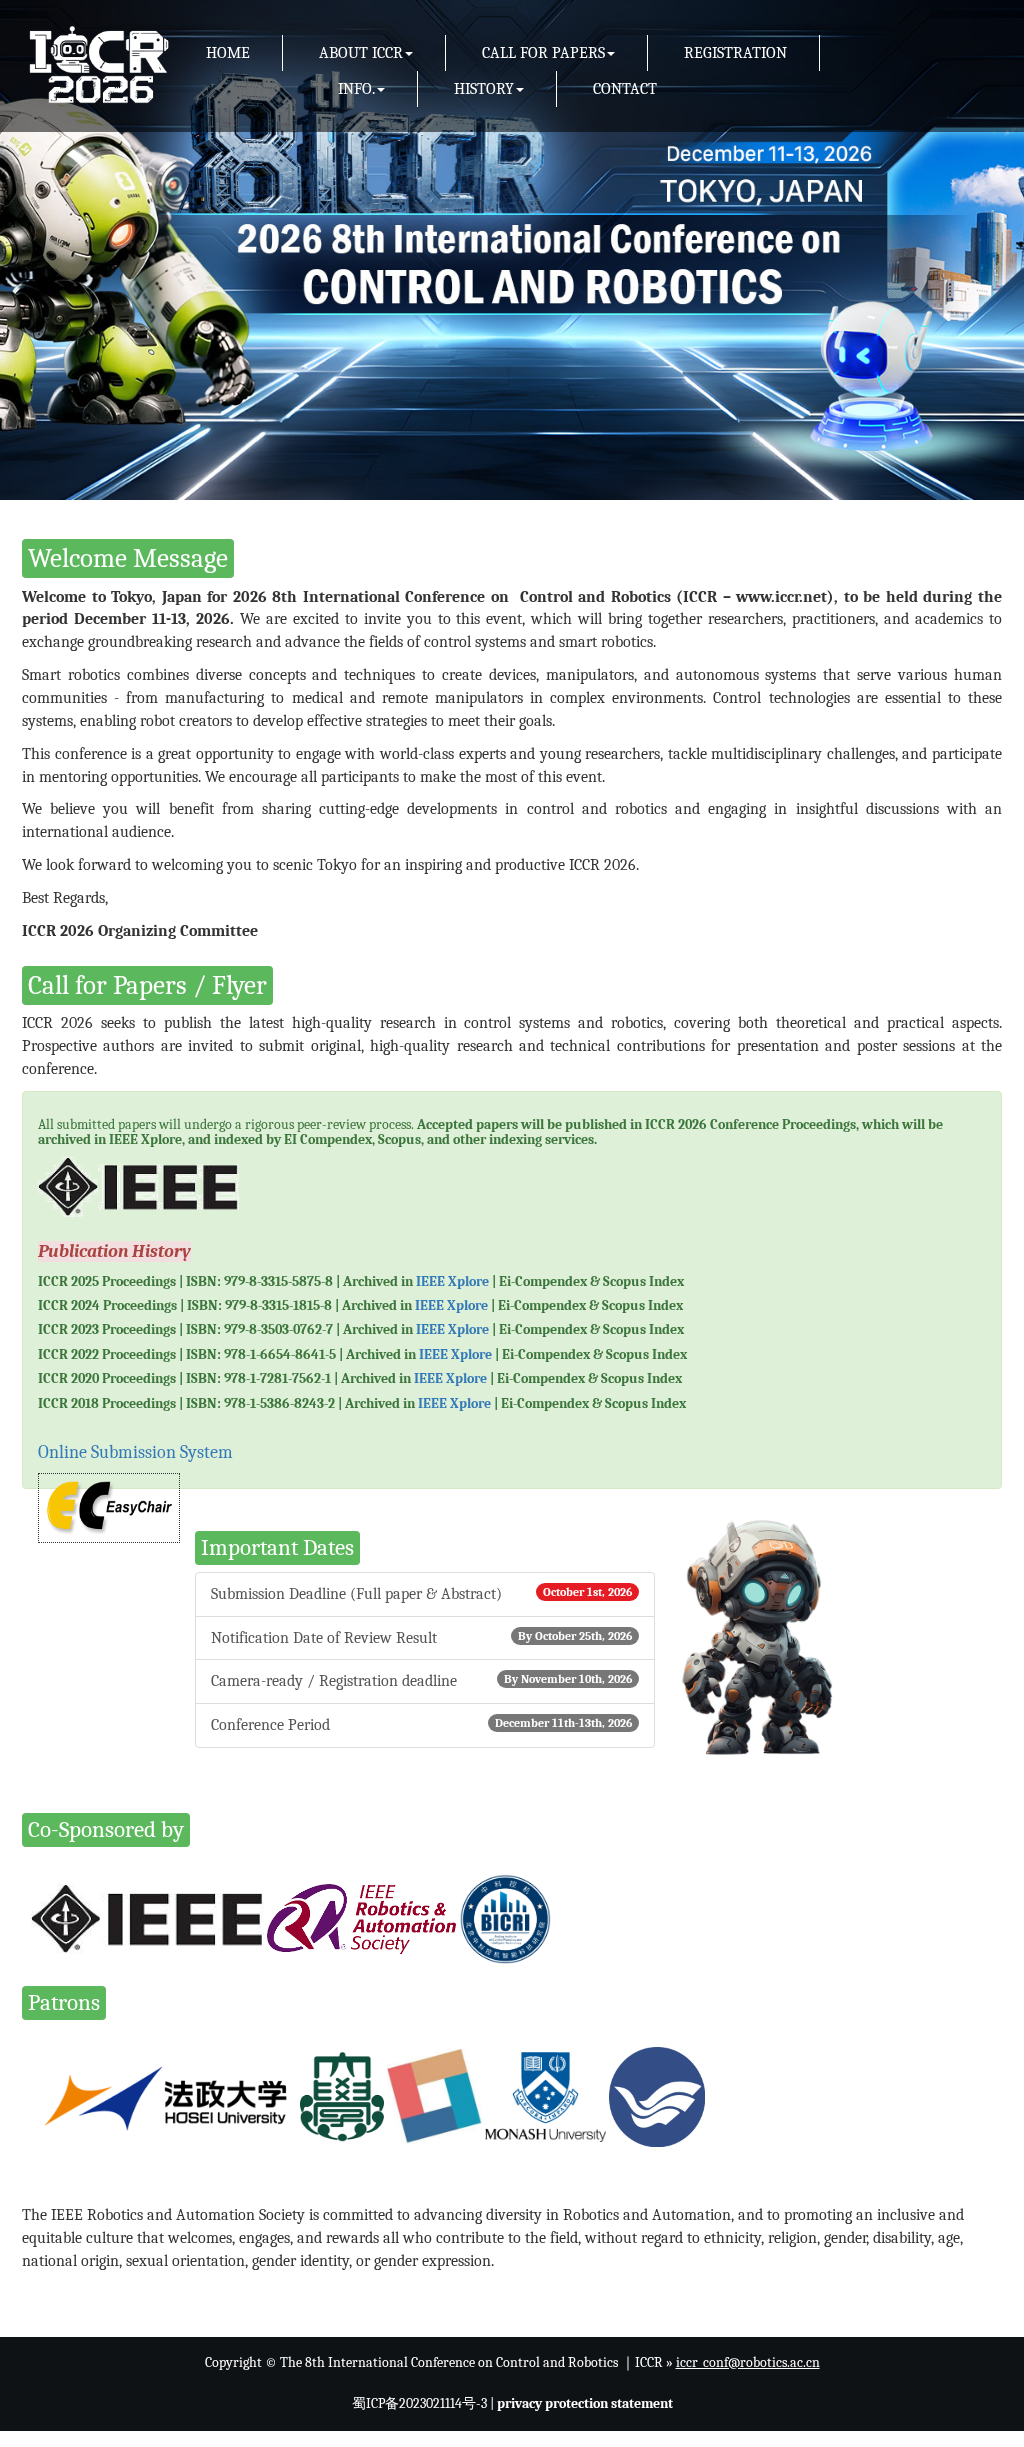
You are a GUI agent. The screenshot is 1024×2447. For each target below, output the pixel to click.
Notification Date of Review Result (421, 1638)
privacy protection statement (585, 2403)
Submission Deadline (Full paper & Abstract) (421, 1594)
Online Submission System (135, 1452)
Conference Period (421, 1725)
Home (228, 53)
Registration (735, 53)
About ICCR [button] (361, 53)
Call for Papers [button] (543, 53)
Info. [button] (356, 89)
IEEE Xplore (452, 1281)
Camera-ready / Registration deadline (421, 1681)
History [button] (484, 89)
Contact (625, 89)
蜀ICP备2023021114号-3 (419, 2403)
